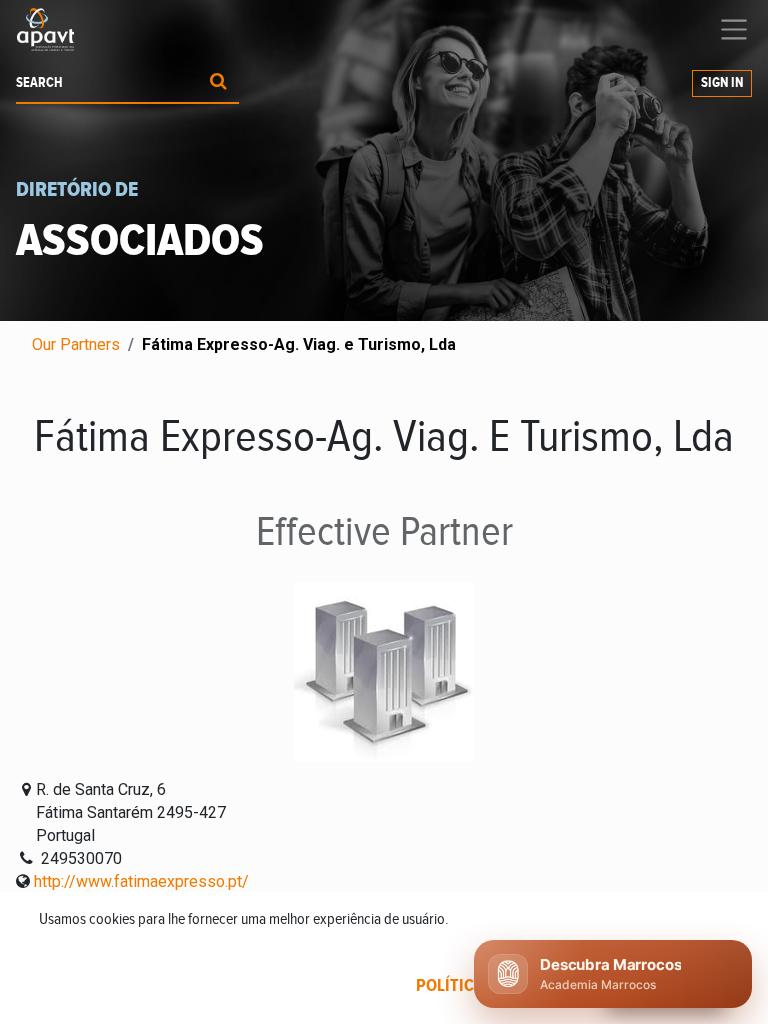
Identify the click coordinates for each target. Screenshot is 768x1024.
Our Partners (76, 344)
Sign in (722, 83)
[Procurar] (218, 83)
